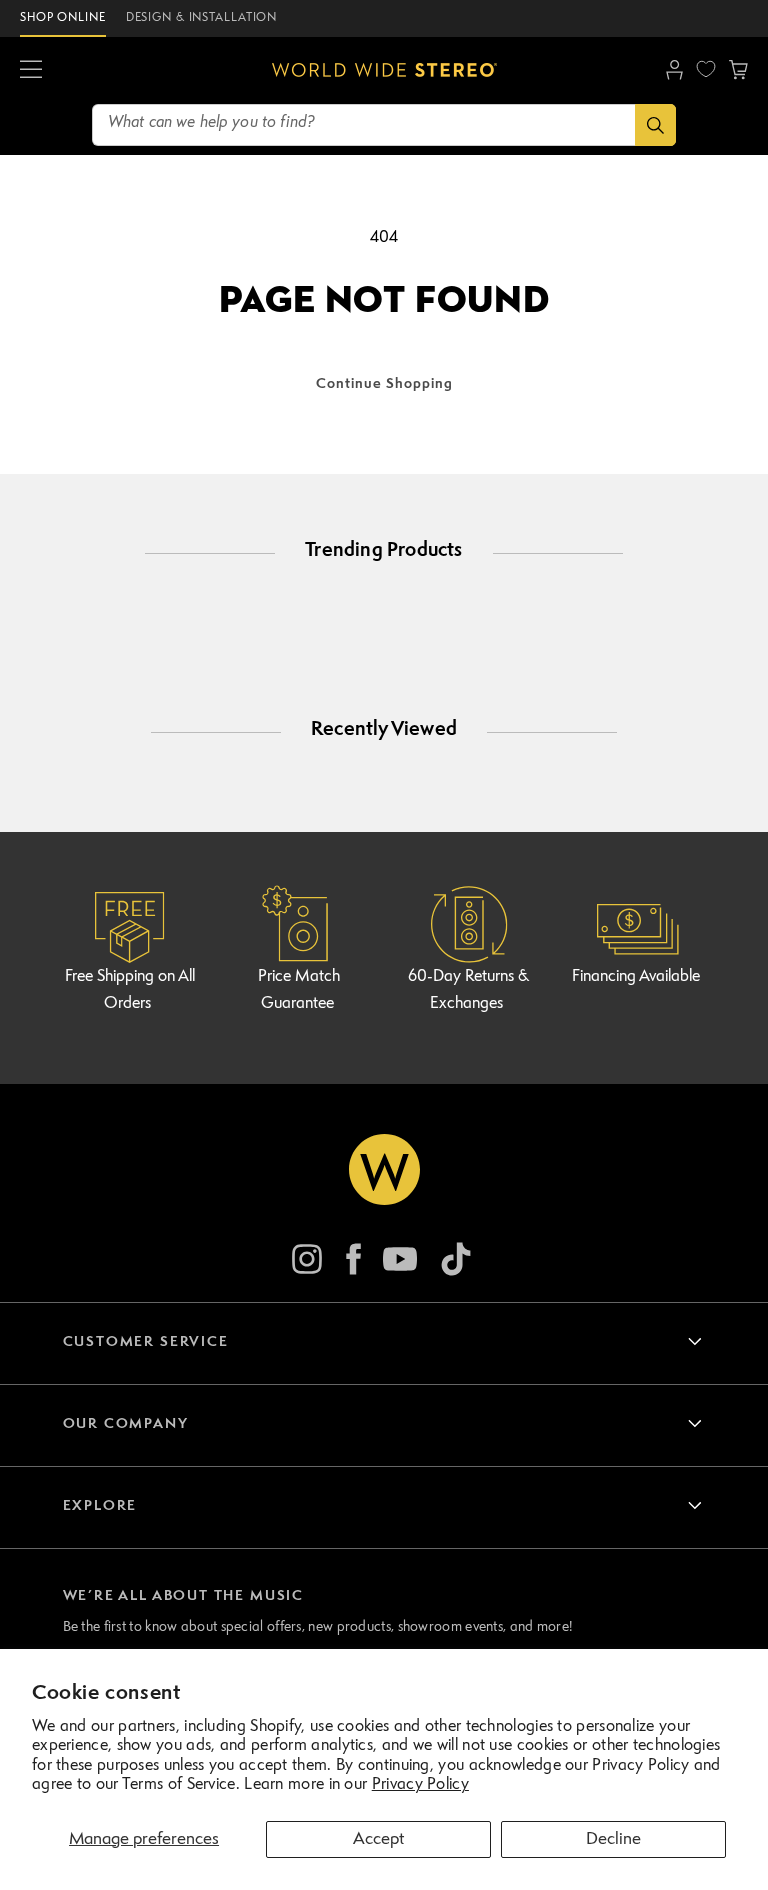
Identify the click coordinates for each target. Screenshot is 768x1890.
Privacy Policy (420, 1785)
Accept (378, 1839)
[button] (31, 70)
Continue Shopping (384, 384)
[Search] (655, 125)
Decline (613, 1839)
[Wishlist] (706, 69)
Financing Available (636, 977)
